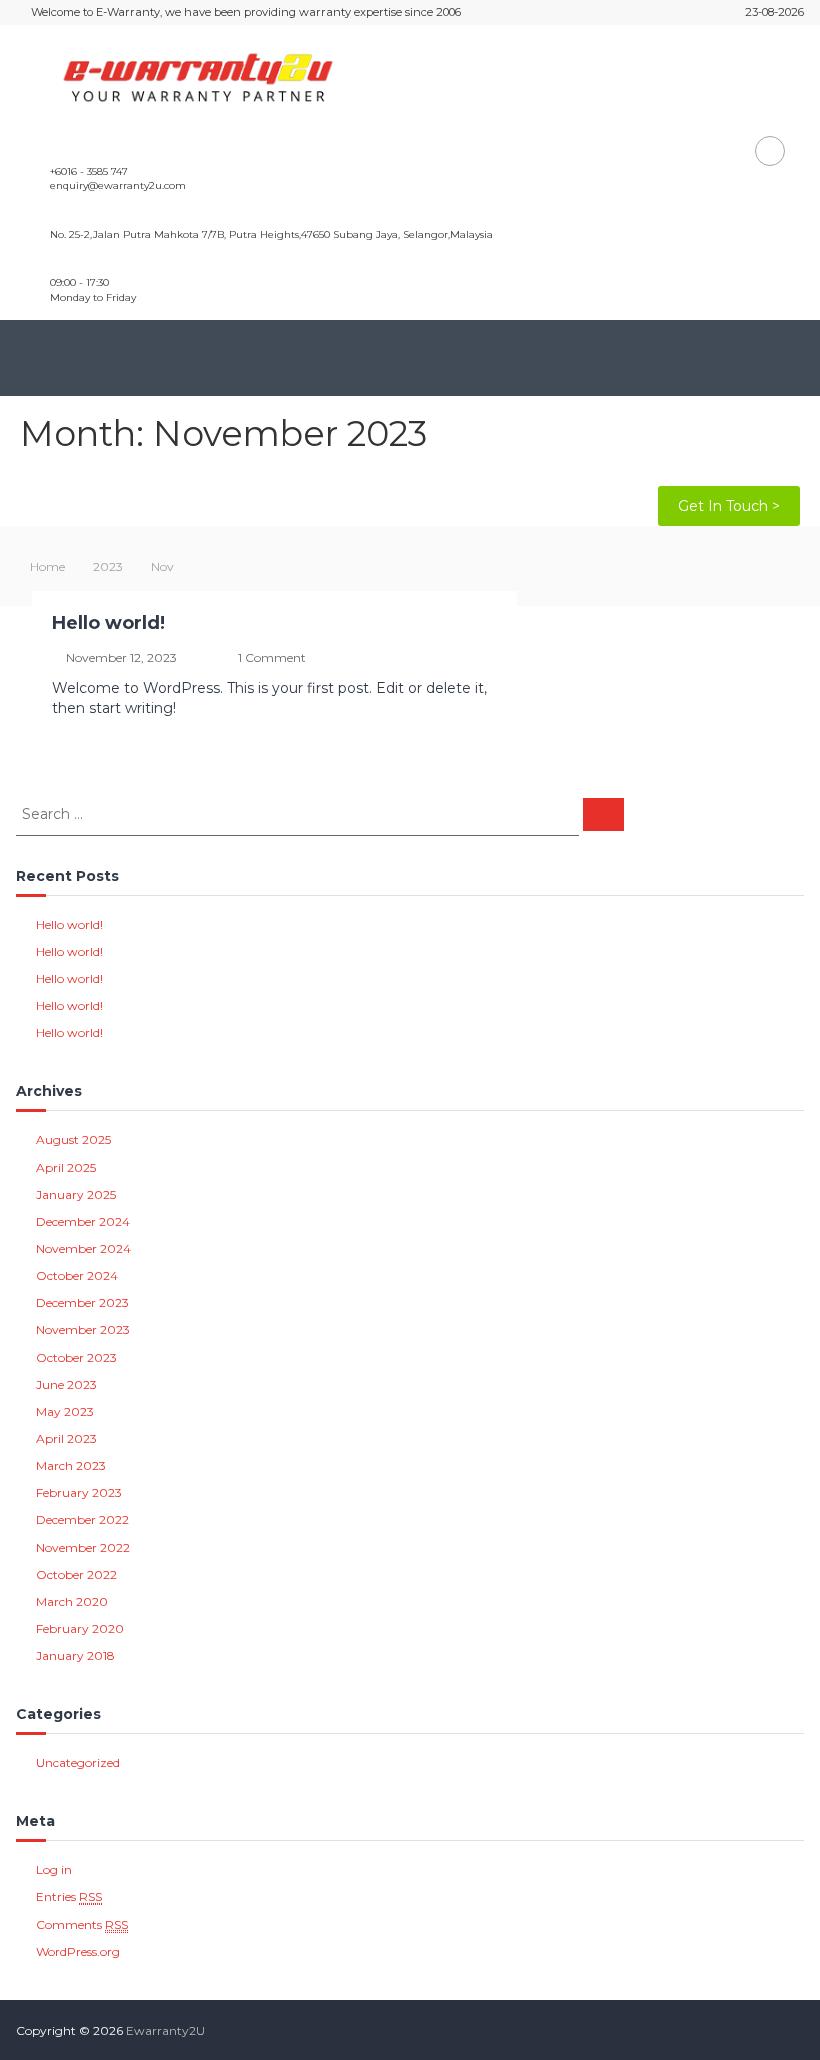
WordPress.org (78, 1951)
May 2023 (65, 1411)
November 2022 (83, 1547)
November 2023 (83, 1329)
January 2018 (75, 1655)
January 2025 (76, 1194)
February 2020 (80, 1628)
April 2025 (66, 1167)
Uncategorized (78, 1762)
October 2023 (76, 1357)
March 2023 (71, 1465)
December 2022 (82, 1519)
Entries (69, 1896)
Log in (54, 1869)
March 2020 (72, 1601)
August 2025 (73, 1139)
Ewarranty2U (165, 2030)
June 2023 (66, 1384)
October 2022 (76, 1574)
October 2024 (77, 1275)
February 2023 (79, 1492)
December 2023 (82, 1302)
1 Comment (272, 657)
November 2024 (83, 1248)
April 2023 (66, 1438)
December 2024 (83, 1221)
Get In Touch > (729, 506)
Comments (82, 1924)
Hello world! (108, 623)
